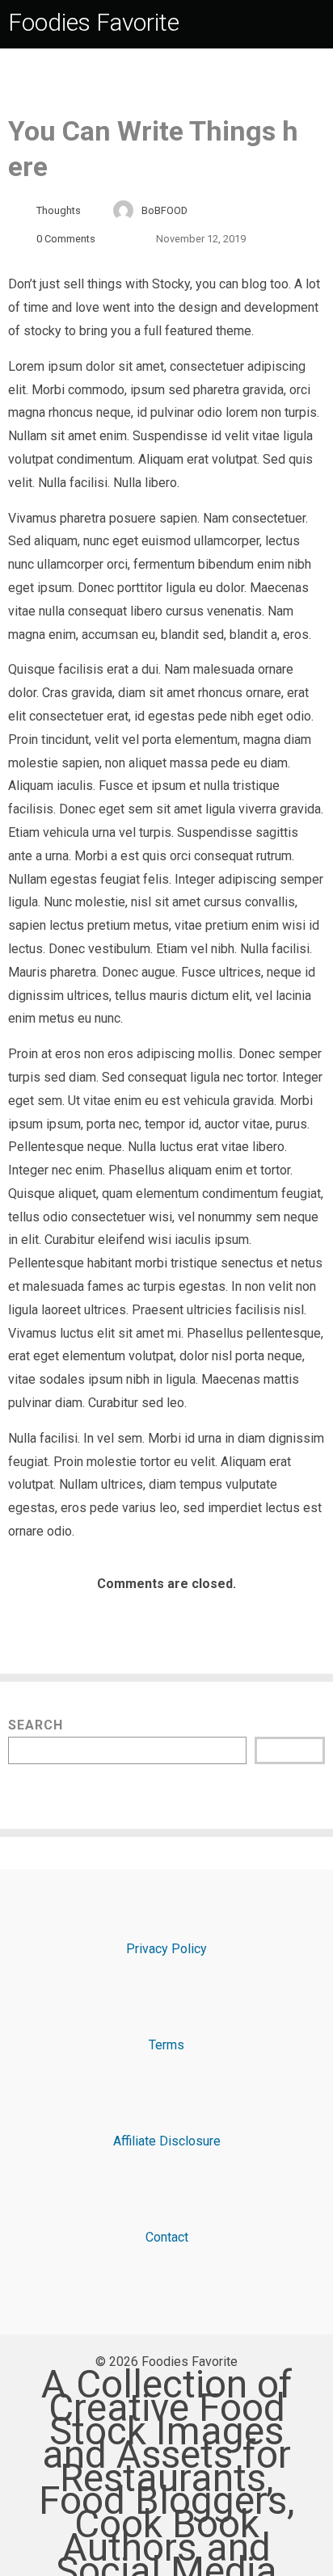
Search (36, 1725)
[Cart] (318, 22)
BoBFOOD (164, 210)
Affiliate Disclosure (167, 2141)
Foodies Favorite (94, 22)
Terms (166, 2045)
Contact (167, 2237)
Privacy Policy (166, 1949)
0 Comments (66, 239)
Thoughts (59, 210)
